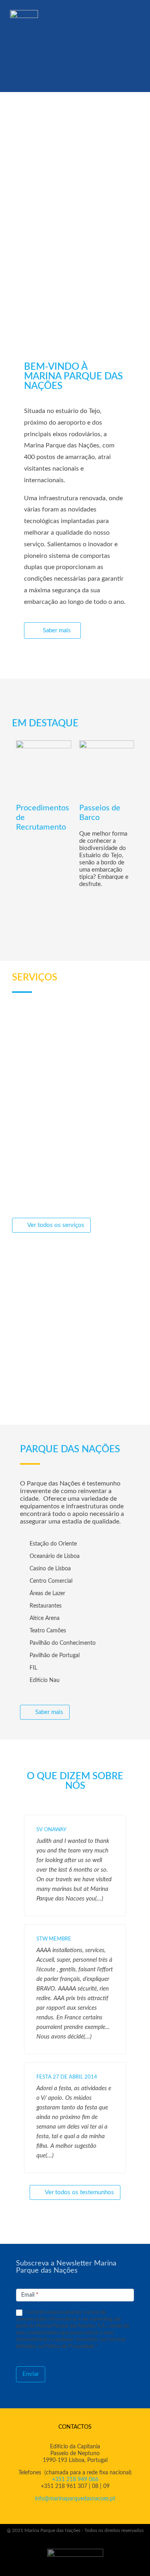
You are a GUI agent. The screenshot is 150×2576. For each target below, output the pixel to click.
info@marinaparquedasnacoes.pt (75, 2499)
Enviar (31, 2374)
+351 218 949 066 (75, 2480)
